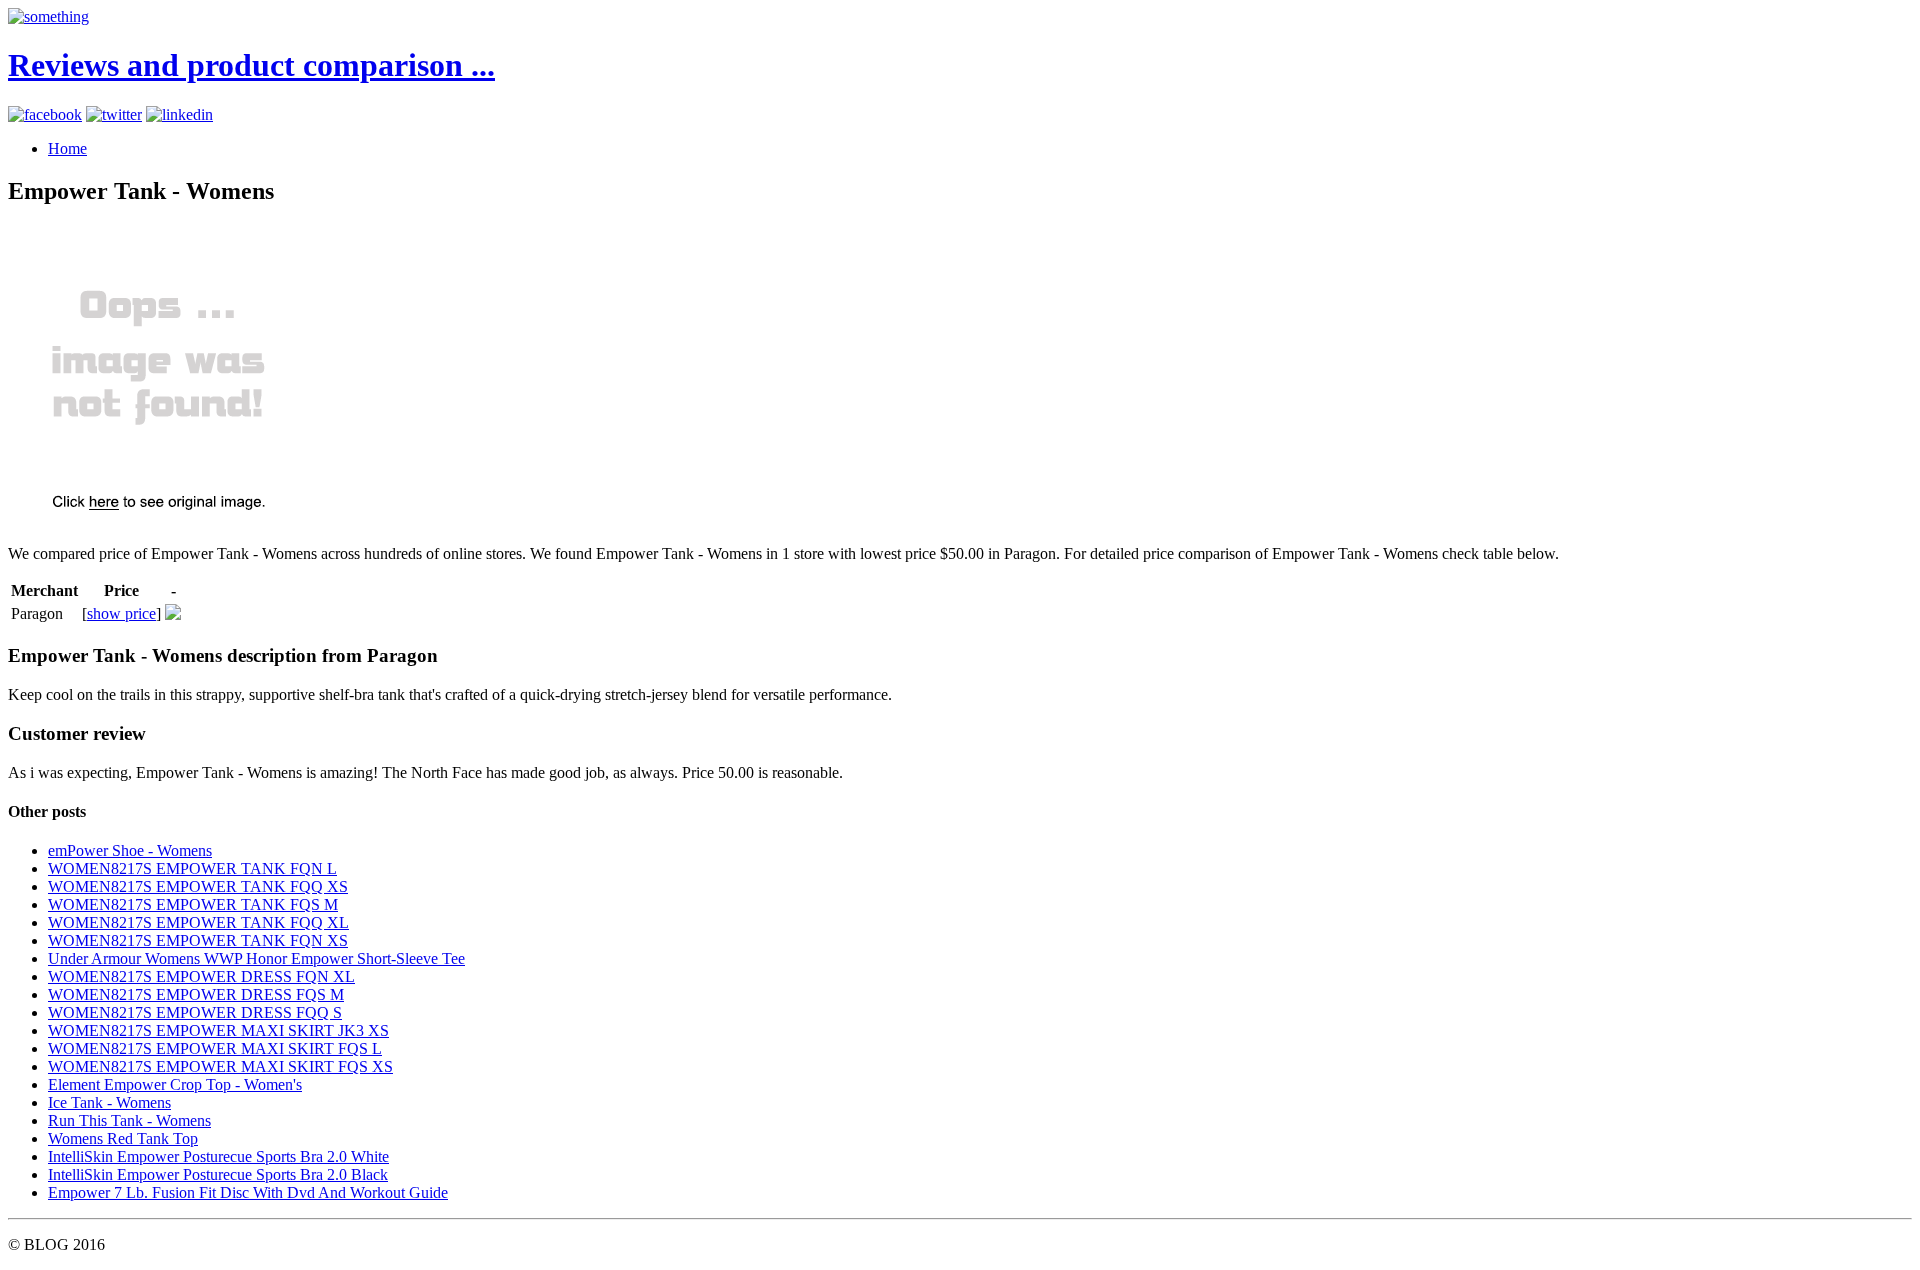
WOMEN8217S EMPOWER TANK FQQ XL (198, 922)
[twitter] (114, 114)
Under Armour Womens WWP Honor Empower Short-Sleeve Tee (256, 958)
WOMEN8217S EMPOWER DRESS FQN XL (201, 976)
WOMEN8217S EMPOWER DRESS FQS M (196, 994)
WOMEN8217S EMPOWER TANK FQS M (193, 904)
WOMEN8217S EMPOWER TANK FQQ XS (198, 886)
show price (121, 613)
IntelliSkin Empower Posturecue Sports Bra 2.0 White (218, 1156)
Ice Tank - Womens (109, 1102)
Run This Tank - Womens (129, 1120)
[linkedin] (179, 114)
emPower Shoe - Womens (130, 850)
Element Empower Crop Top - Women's (175, 1084)
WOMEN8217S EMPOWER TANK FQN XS (198, 940)
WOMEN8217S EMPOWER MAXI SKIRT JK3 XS (218, 1030)
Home (67, 148)
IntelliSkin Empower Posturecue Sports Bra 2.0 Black (218, 1174)
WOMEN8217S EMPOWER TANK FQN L (192, 868)
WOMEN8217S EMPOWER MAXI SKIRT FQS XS (220, 1066)
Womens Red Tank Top (123, 1138)
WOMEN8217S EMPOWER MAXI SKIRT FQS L (215, 1048)
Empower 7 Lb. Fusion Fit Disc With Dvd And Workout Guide (248, 1192)
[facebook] (45, 114)
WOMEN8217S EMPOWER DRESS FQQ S (195, 1012)
